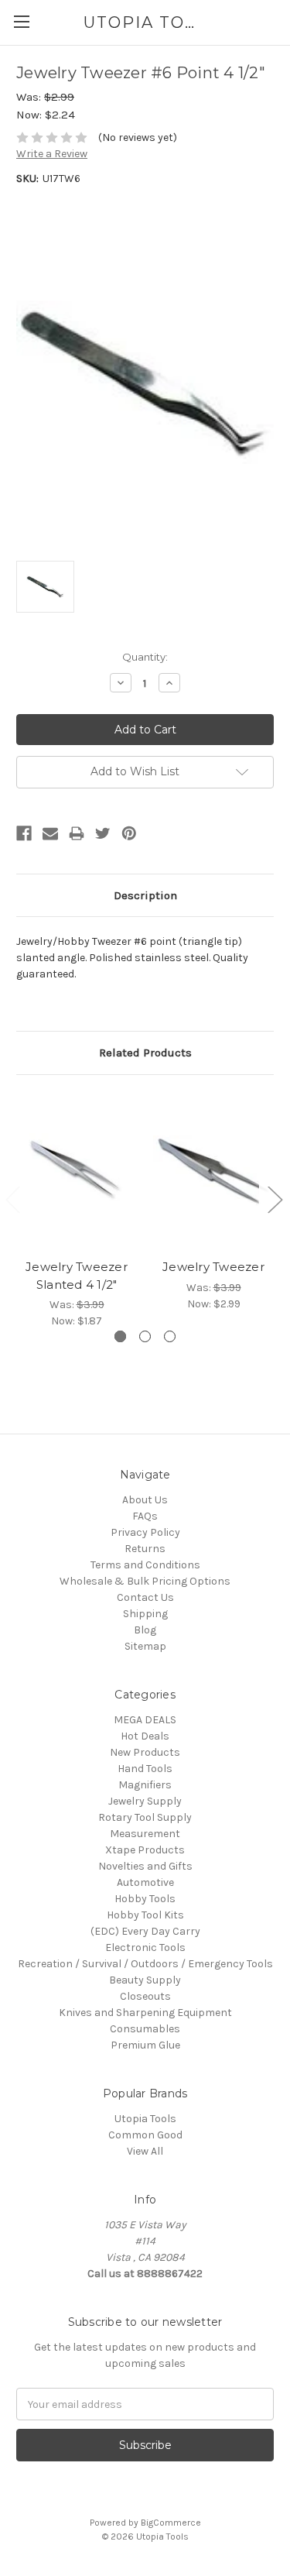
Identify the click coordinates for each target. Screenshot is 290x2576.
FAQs (145, 1516)
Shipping (145, 1614)
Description (145, 895)
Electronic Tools (145, 1947)
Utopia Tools (145, 2119)
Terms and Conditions (145, 1565)
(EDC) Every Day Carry (145, 1931)
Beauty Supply (145, 1980)
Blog (145, 1630)
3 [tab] (170, 1336)
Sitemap (145, 1646)
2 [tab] (145, 1336)
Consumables (145, 2029)
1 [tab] (120, 1336)
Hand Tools (145, 1769)
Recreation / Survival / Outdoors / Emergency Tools (145, 1964)
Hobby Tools (145, 1899)
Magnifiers (145, 1785)
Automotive (145, 1882)
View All (145, 2151)
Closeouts (145, 1996)
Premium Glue (145, 2045)
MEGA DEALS (145, 1720)
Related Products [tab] (145, 1053)
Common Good (145, 2135)
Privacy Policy (145, 1532)
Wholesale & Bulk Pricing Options (145, 1581)
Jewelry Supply (145, 1801)
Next (275, 1199)
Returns (145, 1549)
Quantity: (145, 657)
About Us (145, 1500)
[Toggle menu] (21, 21)
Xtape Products (145, 1850)
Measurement (145, 1834)
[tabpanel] (77, 1211)
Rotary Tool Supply (145, 1817)
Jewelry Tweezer (213, 1267)
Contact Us (145, 1597)
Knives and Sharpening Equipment (145, 2013)
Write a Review (52, 154)
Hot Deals (145, 1736)
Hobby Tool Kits (145, 1915)
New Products (145, 1752)
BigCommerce (171, 2523)
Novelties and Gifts (145, 1866)
